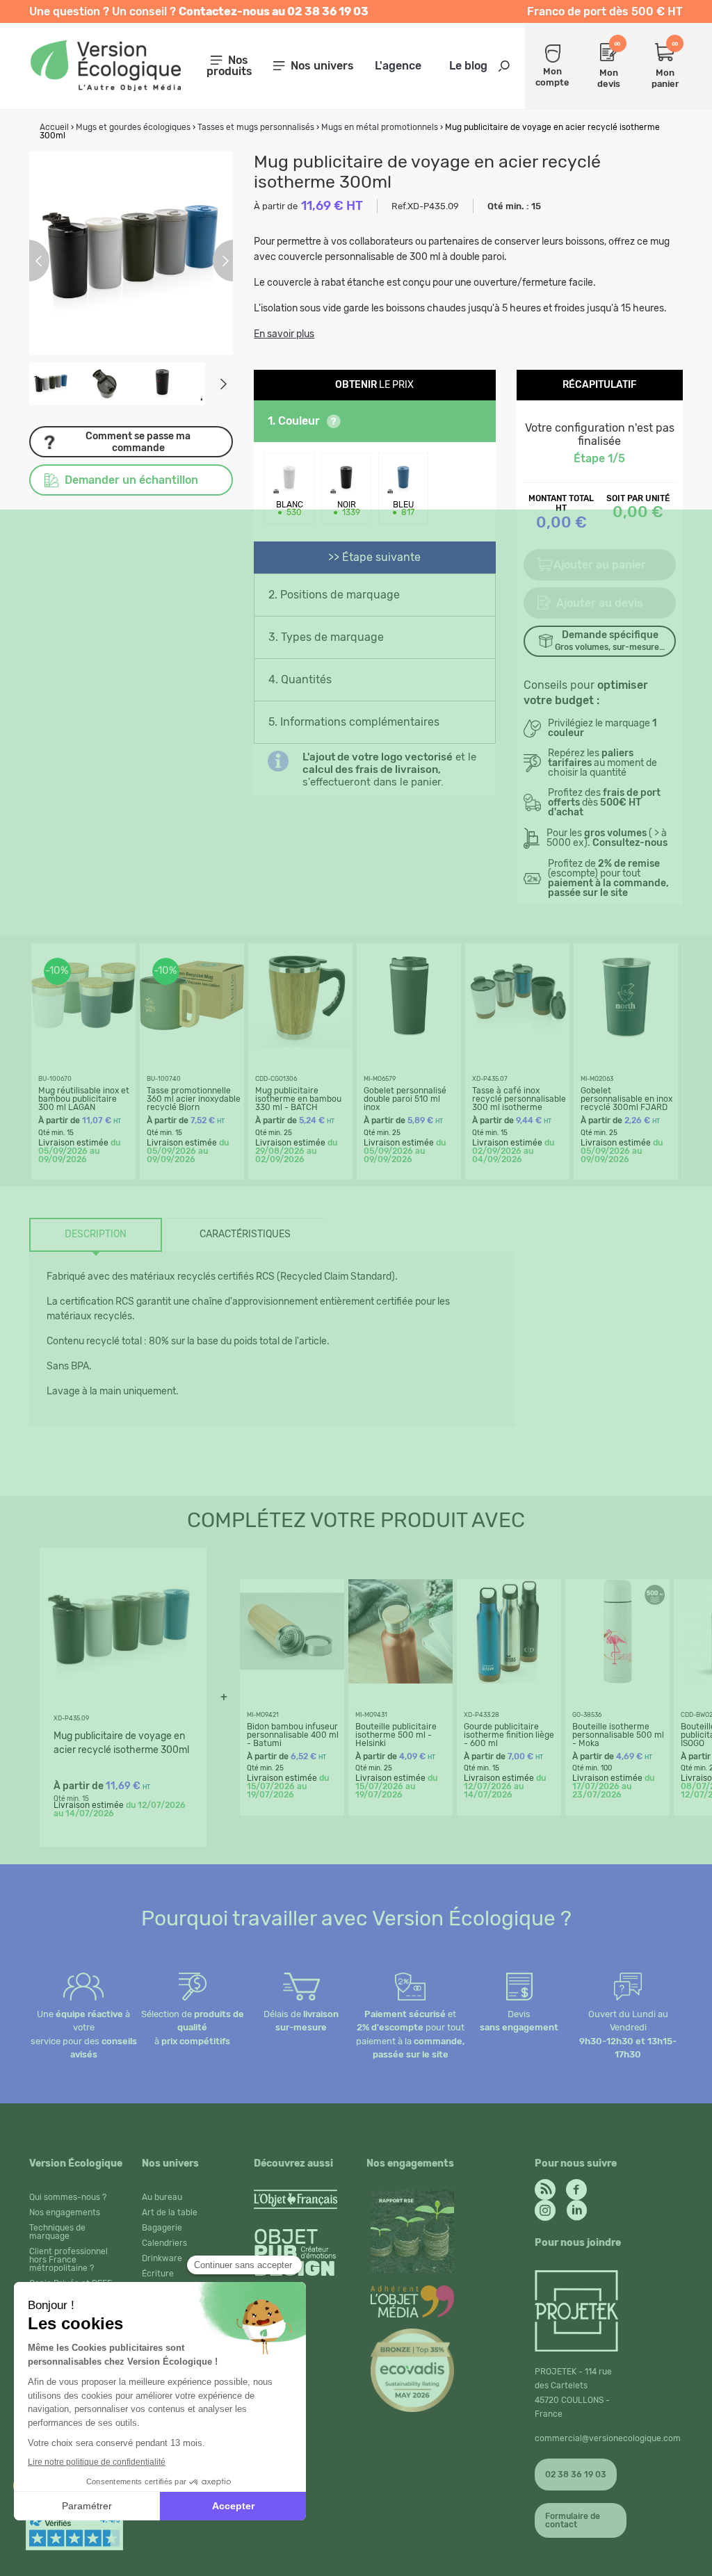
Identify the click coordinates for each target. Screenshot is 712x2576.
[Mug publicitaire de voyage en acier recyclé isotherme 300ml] (120, 1704)
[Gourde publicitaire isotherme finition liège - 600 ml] (509, 1680)
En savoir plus (284, 334)
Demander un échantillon (131, 480)
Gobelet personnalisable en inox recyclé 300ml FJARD (626, 1099)
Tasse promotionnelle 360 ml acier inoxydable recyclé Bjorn (194, 1099)
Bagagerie (162, 2228)
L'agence (398, 66)
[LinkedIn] (576, 2207)
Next (223, 384)
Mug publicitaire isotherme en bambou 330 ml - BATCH (298, 1099)
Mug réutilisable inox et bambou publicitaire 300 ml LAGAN (84, 1099)
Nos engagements (65, 2212)
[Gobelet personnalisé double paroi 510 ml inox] (409, 1044)
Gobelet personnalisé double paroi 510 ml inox (405, 1099)
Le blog (468, 66)
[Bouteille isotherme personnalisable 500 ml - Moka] (617, 1680)
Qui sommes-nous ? (68, 2197)
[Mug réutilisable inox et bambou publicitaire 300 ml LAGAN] (83, 1044)
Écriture (158, 2274)
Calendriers (164, 2243)
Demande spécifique (610, 641)
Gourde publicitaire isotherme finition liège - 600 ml (509, 1735)
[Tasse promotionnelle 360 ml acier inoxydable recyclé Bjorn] (192, 1044)
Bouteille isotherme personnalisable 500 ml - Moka (618, 1735)
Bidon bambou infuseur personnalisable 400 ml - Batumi (293, 1735)
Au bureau (162, 2197)
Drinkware (162, 2258)
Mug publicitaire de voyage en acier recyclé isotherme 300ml (121, 1743)
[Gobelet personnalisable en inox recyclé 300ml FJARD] (626, 1044)
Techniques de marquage (57, 2232)
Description (96, 1234)
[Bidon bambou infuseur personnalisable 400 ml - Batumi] (292, 1680)
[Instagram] (545, 2207)
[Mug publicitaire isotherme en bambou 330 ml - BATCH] (300, 1044)
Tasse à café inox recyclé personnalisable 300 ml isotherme (519, 1099)
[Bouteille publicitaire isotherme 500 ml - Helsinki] (400, 1680)
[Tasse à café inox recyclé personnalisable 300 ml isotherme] (517, 1044)
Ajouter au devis (600, 603)
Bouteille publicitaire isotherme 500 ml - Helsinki (396, 1735)
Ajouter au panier (600, 565)
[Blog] (545, 2186)
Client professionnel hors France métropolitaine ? (68, 2260)
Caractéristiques (245, 1234)
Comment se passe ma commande (138, 442)
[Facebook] (576, 2186)
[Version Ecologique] (105, 87)
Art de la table (170, 2212)
